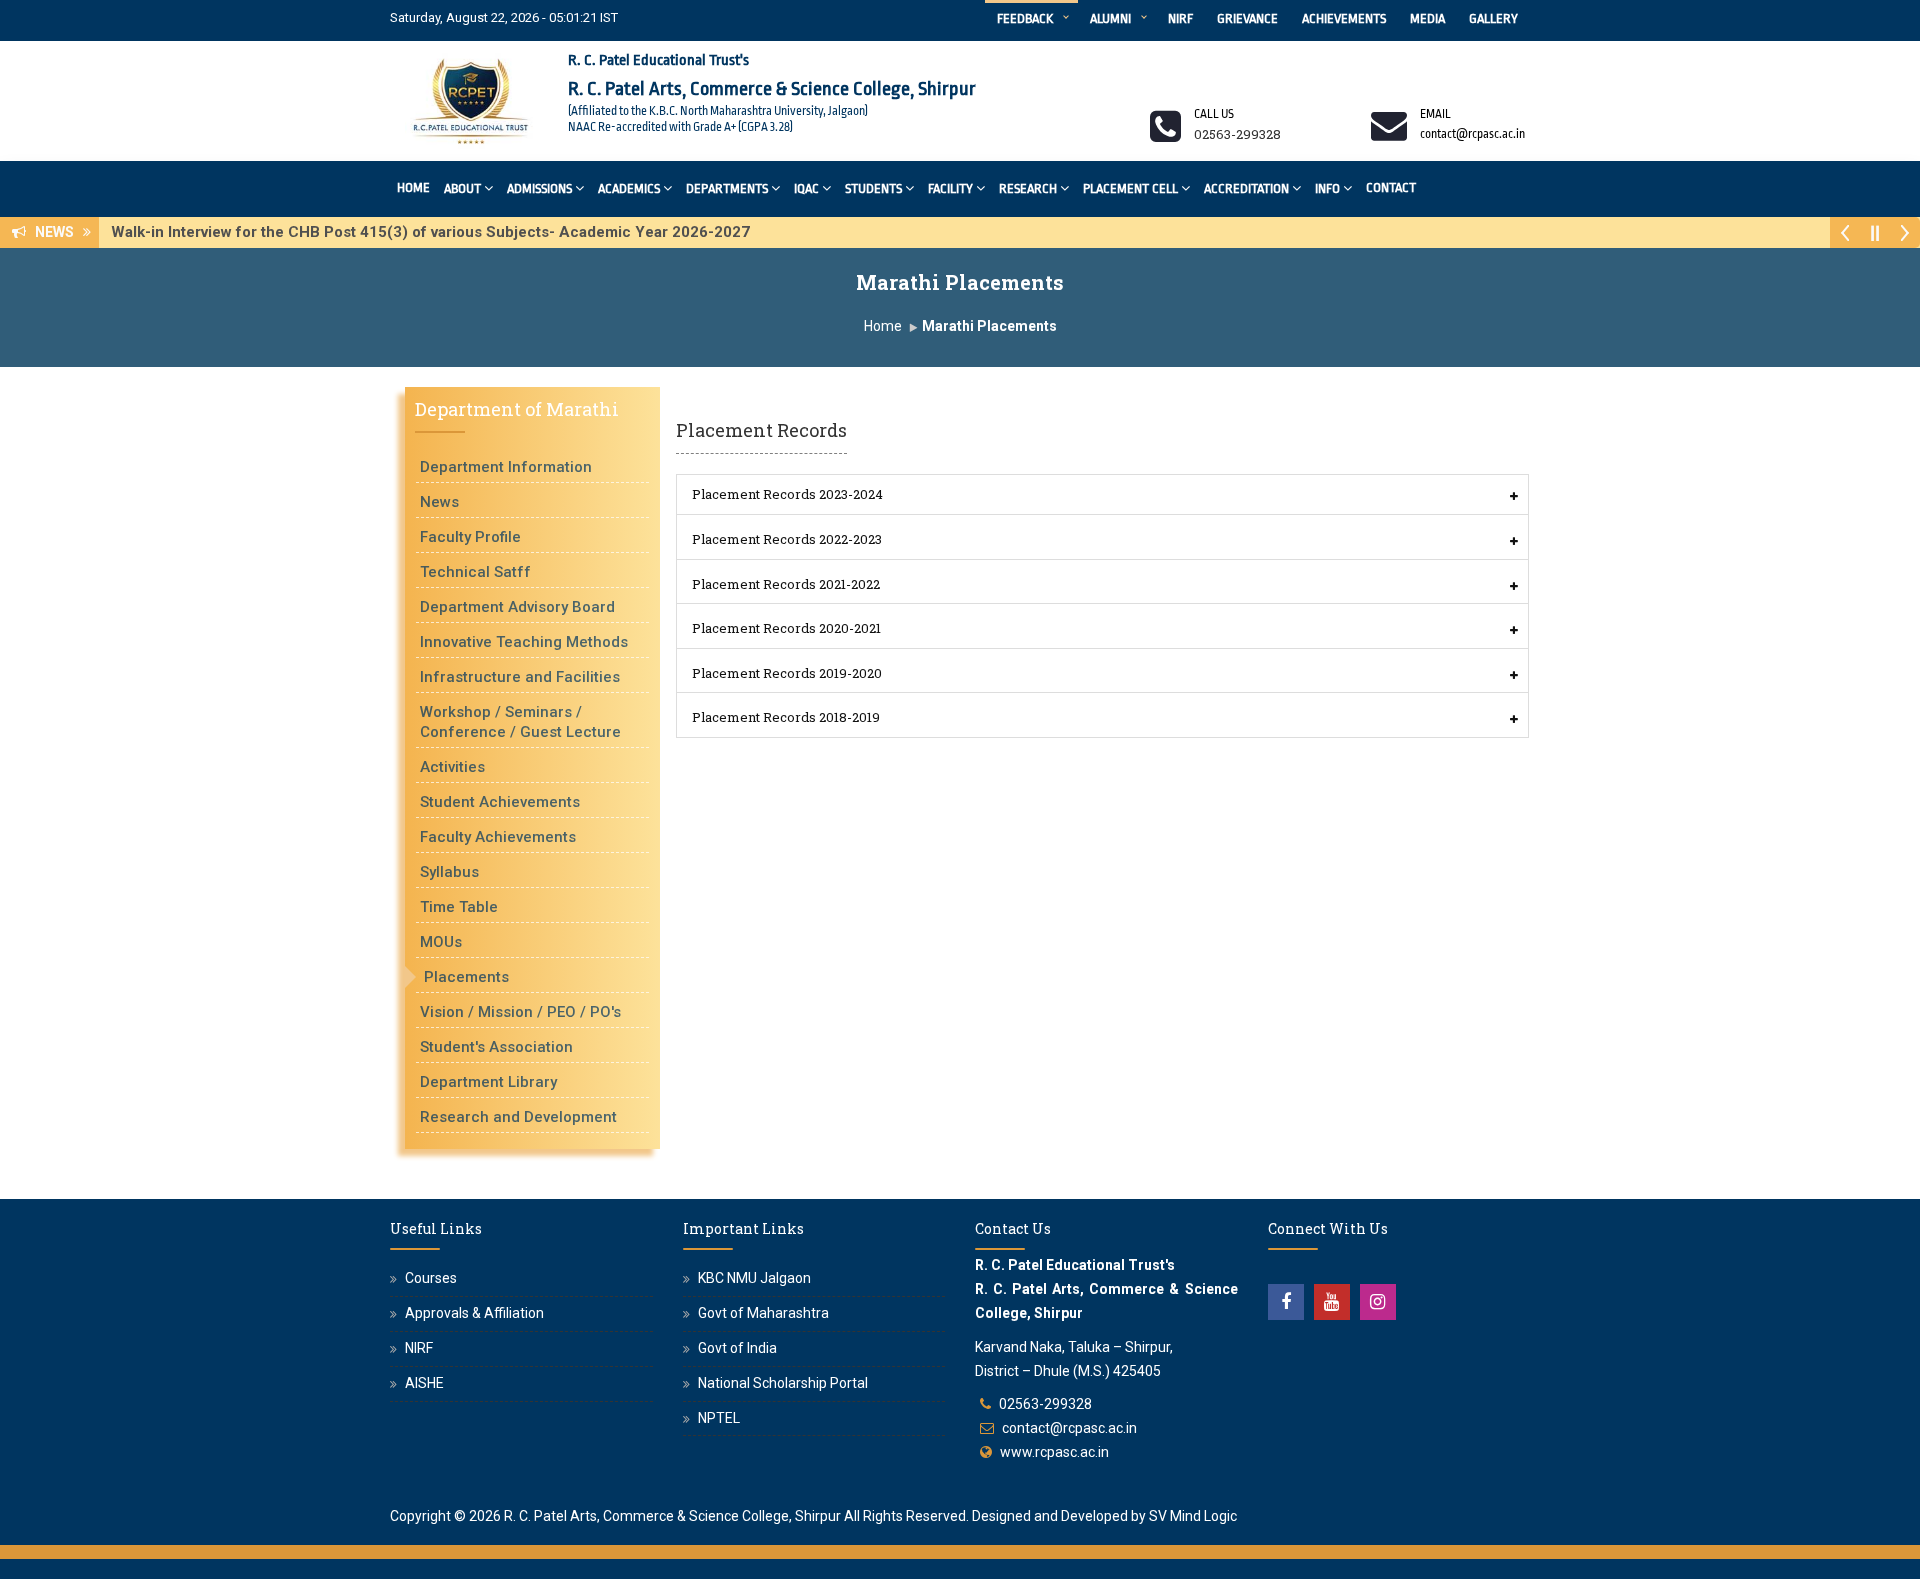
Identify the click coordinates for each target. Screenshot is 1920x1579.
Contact (1391, 187)
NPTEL (719, 1418)
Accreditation (1246, 188)
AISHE (424, 1383)
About (462, 188)
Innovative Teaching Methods (524, 642)
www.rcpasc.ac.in (1054, 1452)
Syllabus (449, 872)
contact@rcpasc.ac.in (1069, 1428)
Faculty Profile (470, 537)
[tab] (1102, 494)
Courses (431, 1278)
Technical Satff (475, 572)
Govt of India (737, 1348)
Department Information (506, 467)
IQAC (806, 188)
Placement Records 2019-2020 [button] (787, 673)
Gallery (1493, 18)
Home (413, 187)
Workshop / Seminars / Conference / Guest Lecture (520, 722)
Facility (950, 188)
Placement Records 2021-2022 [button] (786, 584)
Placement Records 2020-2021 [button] (786, 628)
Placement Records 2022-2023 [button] (787, 539)
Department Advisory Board (517, 607)
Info (1327, 188)
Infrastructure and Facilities (520, 677)
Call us (1214, 114)
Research (1028, 188)
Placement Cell (1130, 188)
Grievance (1247, 18)
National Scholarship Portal (783, 1383)
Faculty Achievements (498, 837)
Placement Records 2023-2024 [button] (787, 494)
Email (1435, 114)
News (439, 502)
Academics (629, 188)
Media (1427, 18)
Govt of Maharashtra (763, 1313)
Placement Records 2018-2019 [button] (786, 717)
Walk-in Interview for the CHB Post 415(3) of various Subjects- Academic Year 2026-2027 (436, 232)
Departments (727, 188)
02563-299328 (1045, 1404)
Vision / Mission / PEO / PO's (520, 1012)
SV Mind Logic (1193, 1516)
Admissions (539, 188)
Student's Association (496, 1047)
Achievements (1344, 18)
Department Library (488, 1082)
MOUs (441, 942)
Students (873, 188)
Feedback (1025, 18)
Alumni (1110, 18)
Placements (466, 977)
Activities (452, 767)
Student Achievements (500, 802)
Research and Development (518, 1117)
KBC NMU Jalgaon (754, 1278)
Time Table (459, 907)
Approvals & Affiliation (474, 1313)
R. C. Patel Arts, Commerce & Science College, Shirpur (672, 1516)
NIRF (1180, 18)
